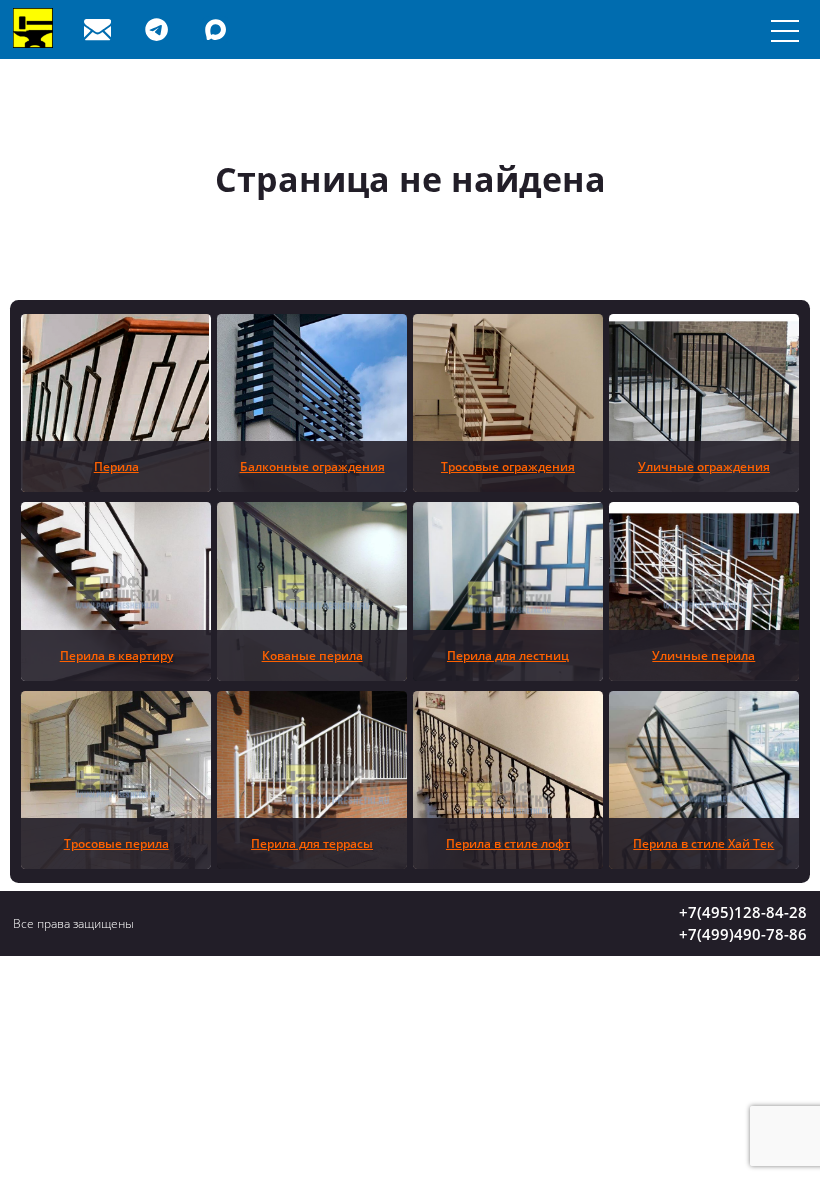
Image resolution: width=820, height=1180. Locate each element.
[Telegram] (160, 29)
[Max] (220, 29)
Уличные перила (703, 655)
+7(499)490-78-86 (743, 934)
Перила (116, 466)
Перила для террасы (312, 843)
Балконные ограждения (312, 466)
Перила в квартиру (116, 655)
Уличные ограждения (704, 466)
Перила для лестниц (508, 655)
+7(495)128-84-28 (743, 912)
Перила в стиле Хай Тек (703, 843)
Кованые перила (312, 655)
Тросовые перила (116, 843)
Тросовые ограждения (508, 466)
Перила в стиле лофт (508, 843)
